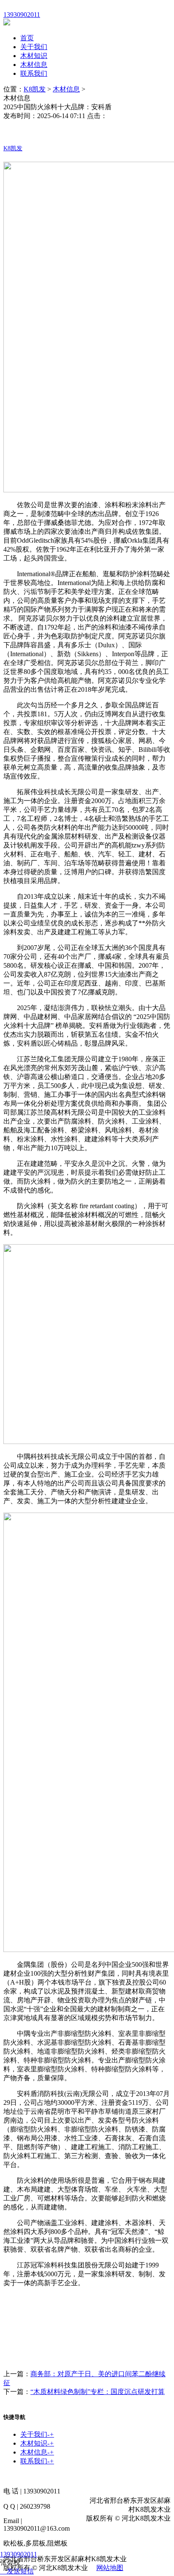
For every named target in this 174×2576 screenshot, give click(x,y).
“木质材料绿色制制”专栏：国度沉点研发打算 (98, 2392)
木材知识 (34, 56)
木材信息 (34, 65)
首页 (27, 38)
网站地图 (110, 2568)
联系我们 (34, 73)
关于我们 (34, 47)
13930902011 (19, 2554)
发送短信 (20, 2571)
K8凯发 (35, 89)
